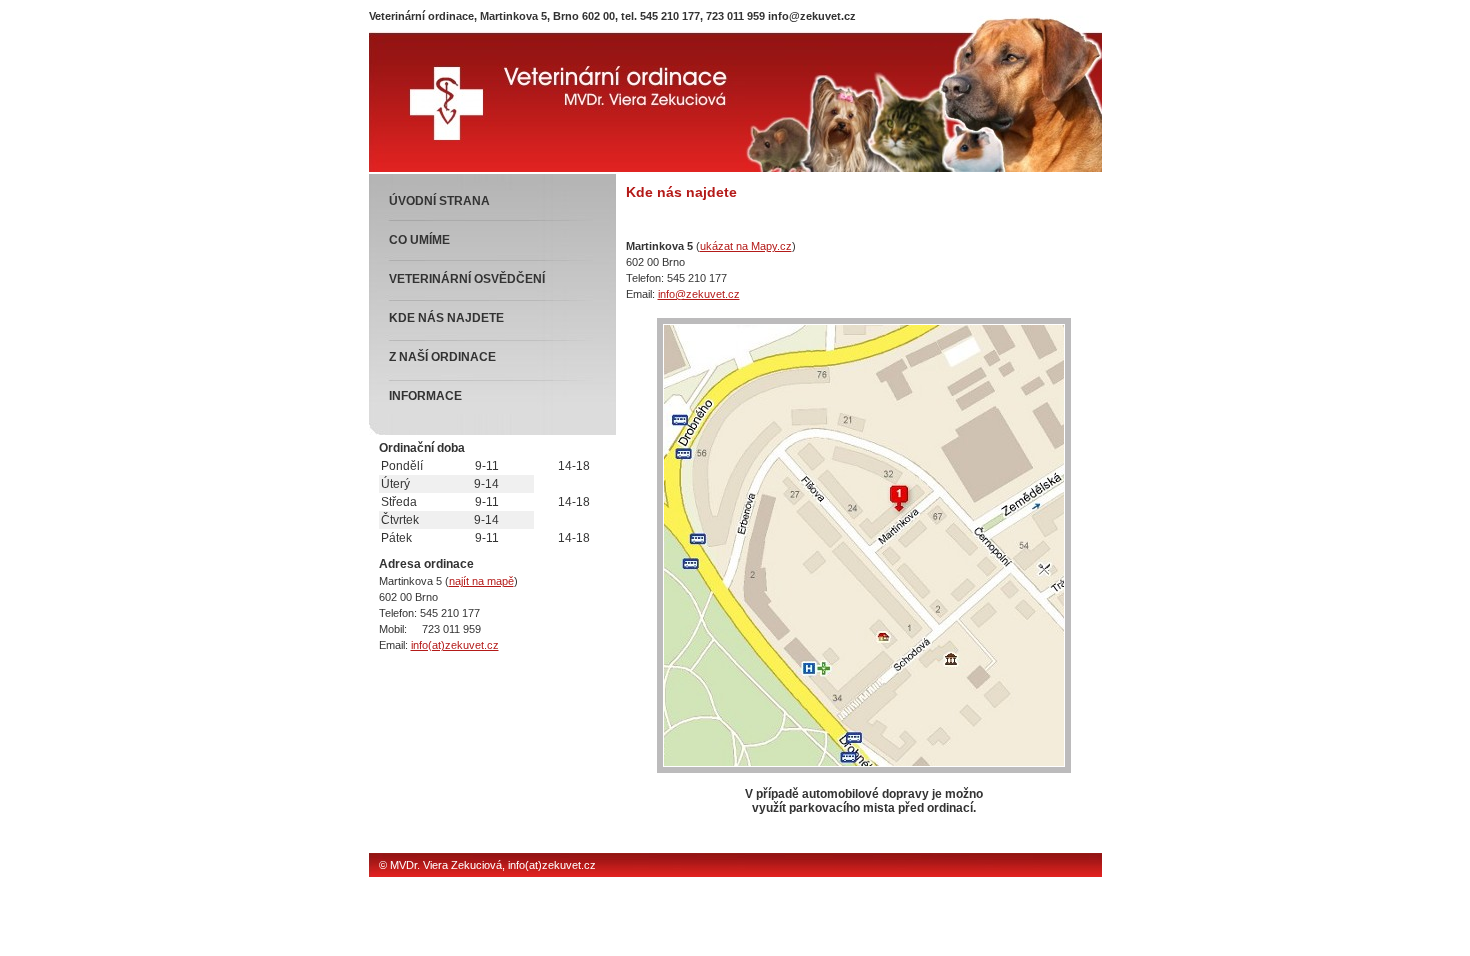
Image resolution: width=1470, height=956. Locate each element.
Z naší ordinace (442, 357)
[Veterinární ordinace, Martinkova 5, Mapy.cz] (864, 769)
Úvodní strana (439, 201)
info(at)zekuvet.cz (455, 645)
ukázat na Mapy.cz (746, 246)
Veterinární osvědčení (467, 279)
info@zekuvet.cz (812, 16)
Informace (425, 396)
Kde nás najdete (446, 318)
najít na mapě (481, 581)
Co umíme (419, 240)
